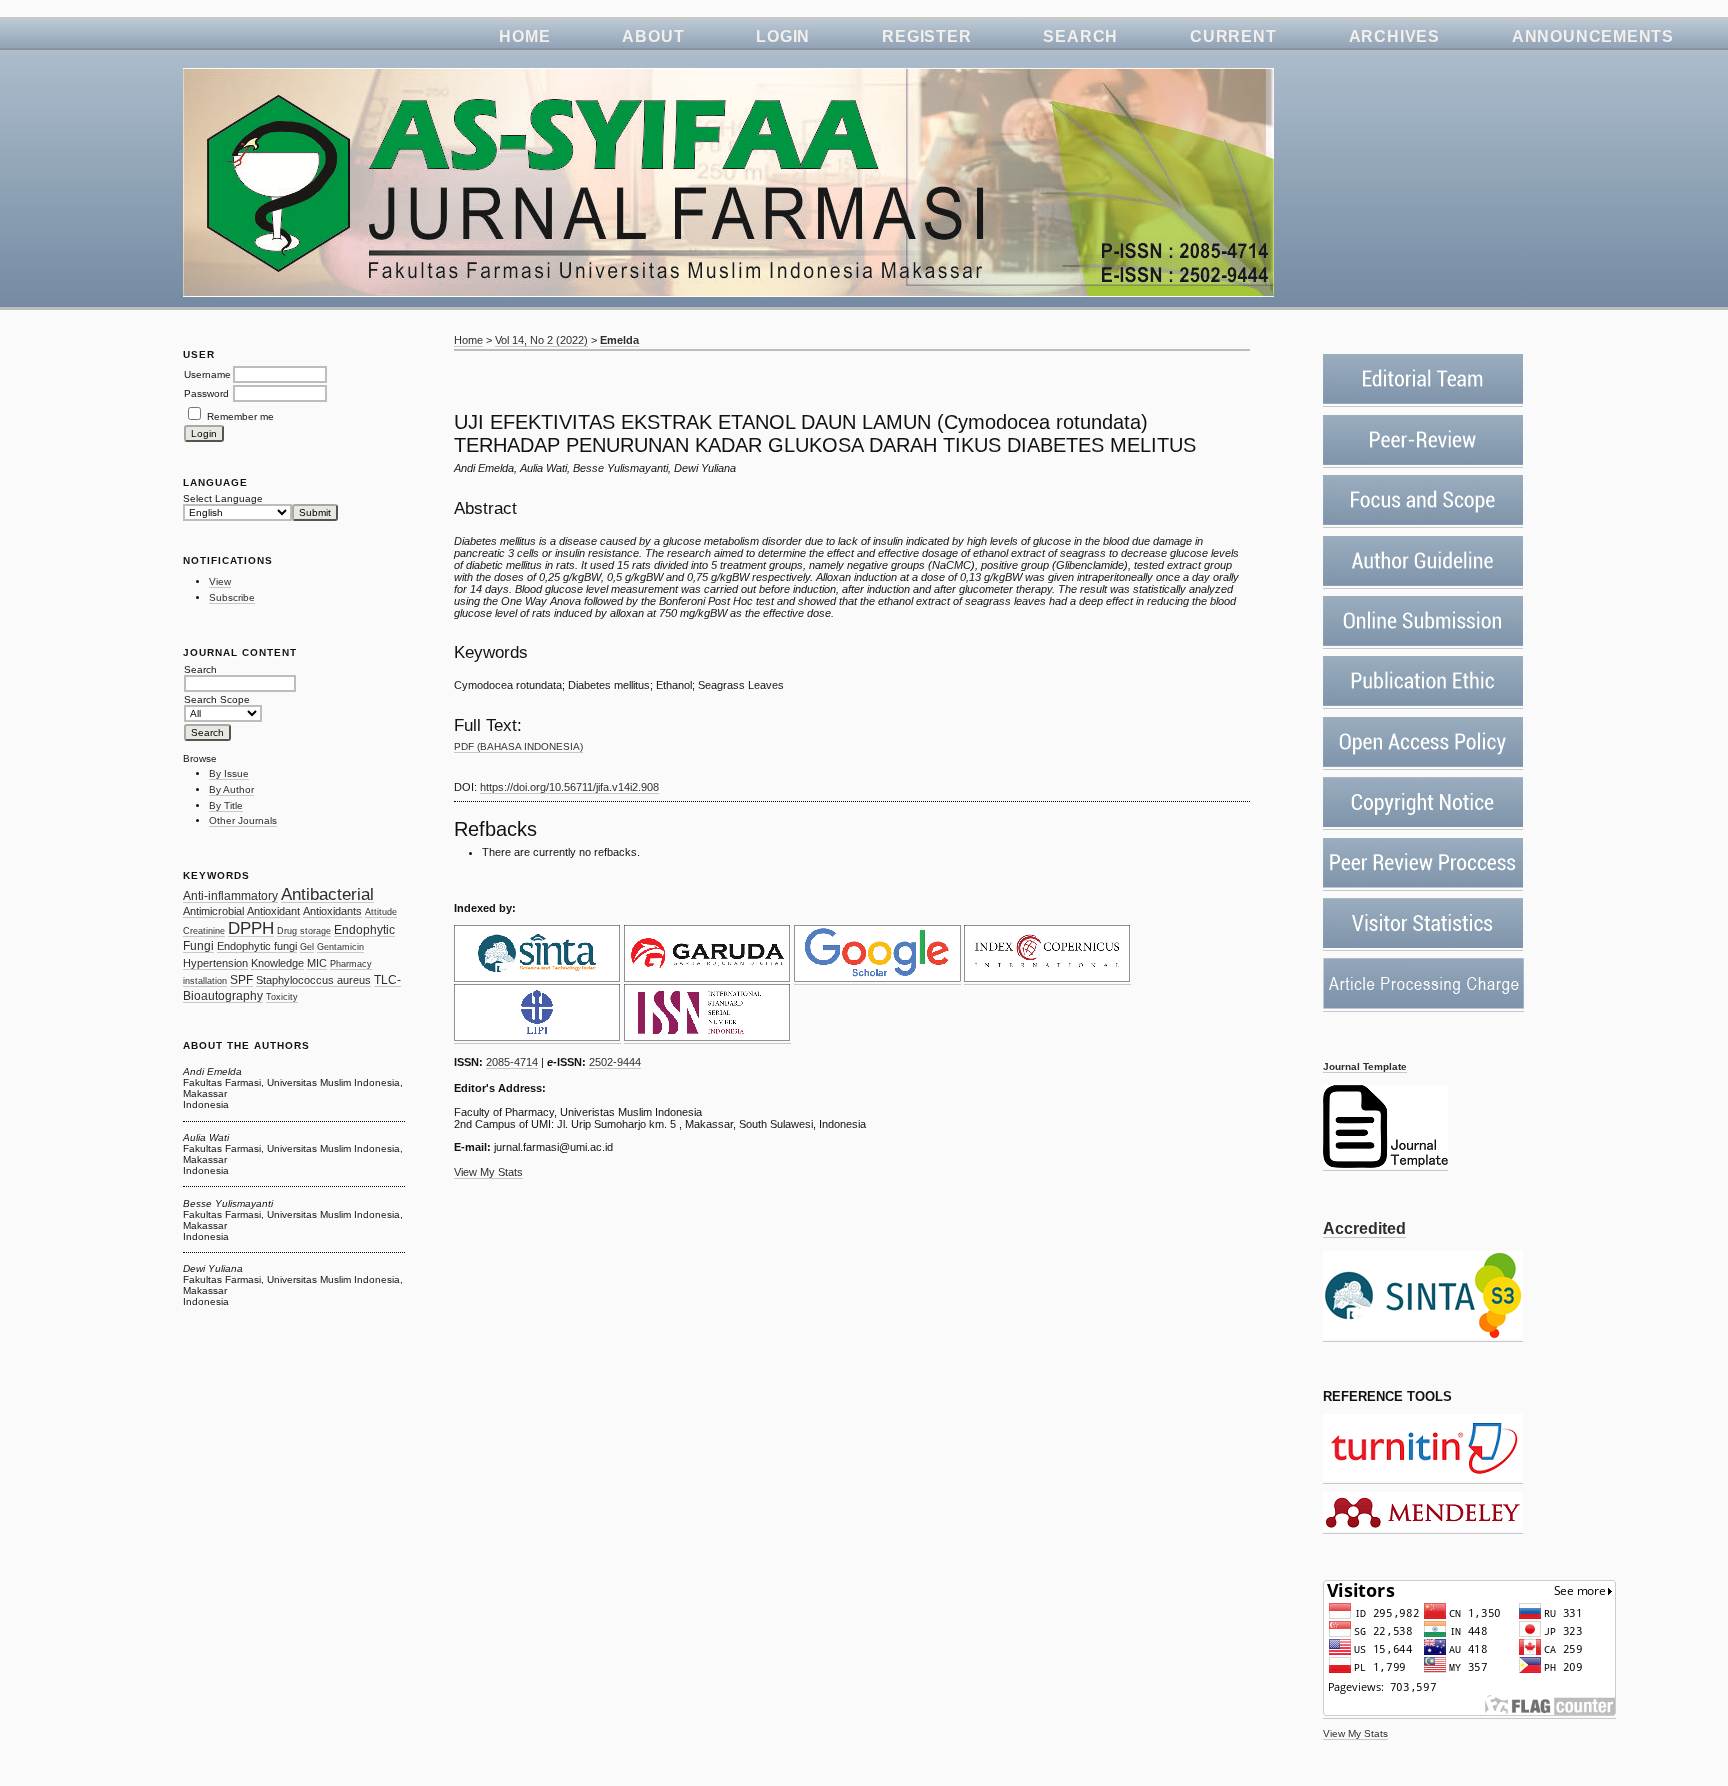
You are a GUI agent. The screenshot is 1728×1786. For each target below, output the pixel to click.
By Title (226, 805)
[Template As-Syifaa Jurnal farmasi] (1385, 1165)
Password (206, 393)
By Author (231, 789)
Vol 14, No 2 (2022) (541, 340)
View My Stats (1355, 1733)
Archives (1394, 36)
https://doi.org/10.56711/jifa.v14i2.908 (569, 787)
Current (1233, 36)
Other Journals (243, 820)
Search (1080, 36)
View (220, 581)
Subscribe (232, 597)
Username (207, 374)
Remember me (240, 416)
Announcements (1593, 36)
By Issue (229, 773)
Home (524, 36)
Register (926, 36)
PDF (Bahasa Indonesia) (518, 746)
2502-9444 (615, 1062)
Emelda (619, 340)
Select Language (223, 498)
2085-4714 (512, 1062)
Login (783, 36)
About (653, 36)
